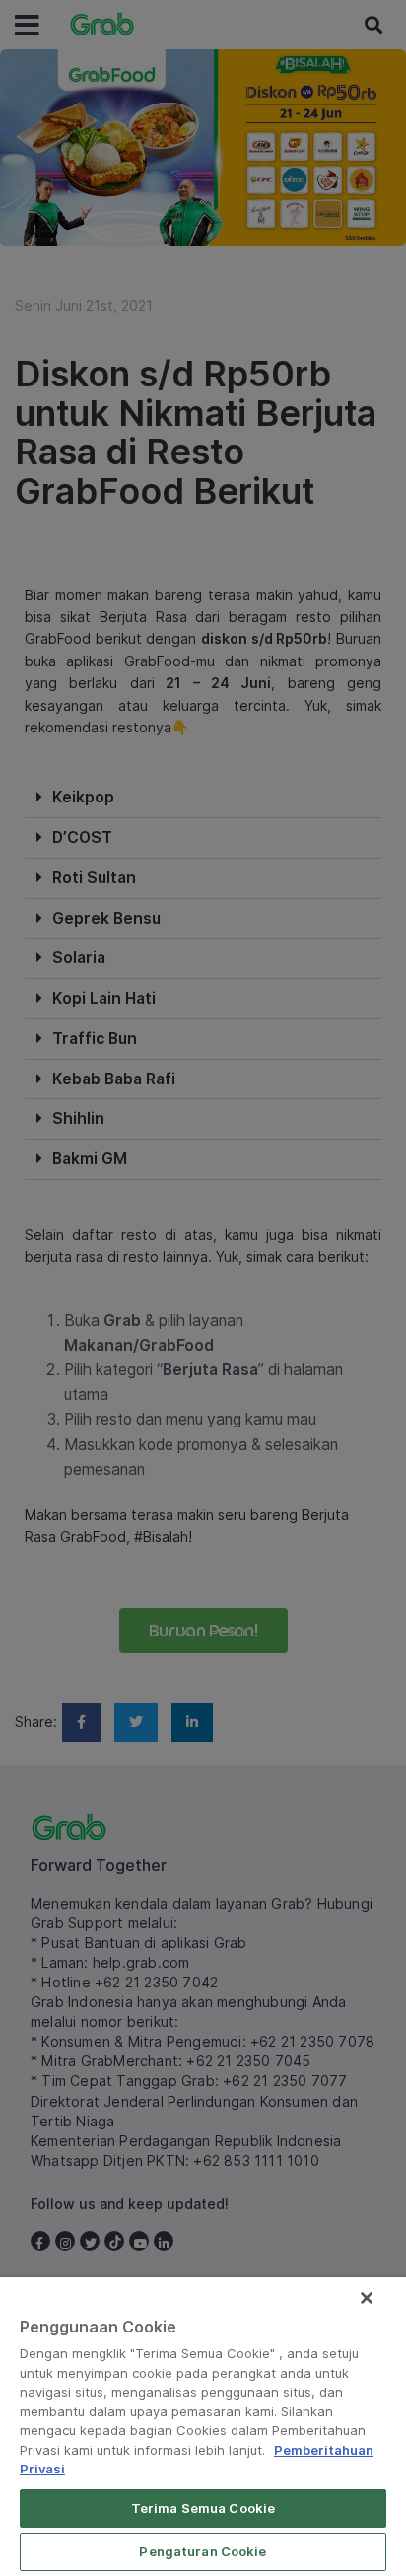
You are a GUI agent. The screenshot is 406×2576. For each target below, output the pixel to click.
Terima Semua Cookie (203, 2508)
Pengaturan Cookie (203, 2551)
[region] (203, 2427)
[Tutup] (367, 2298)
